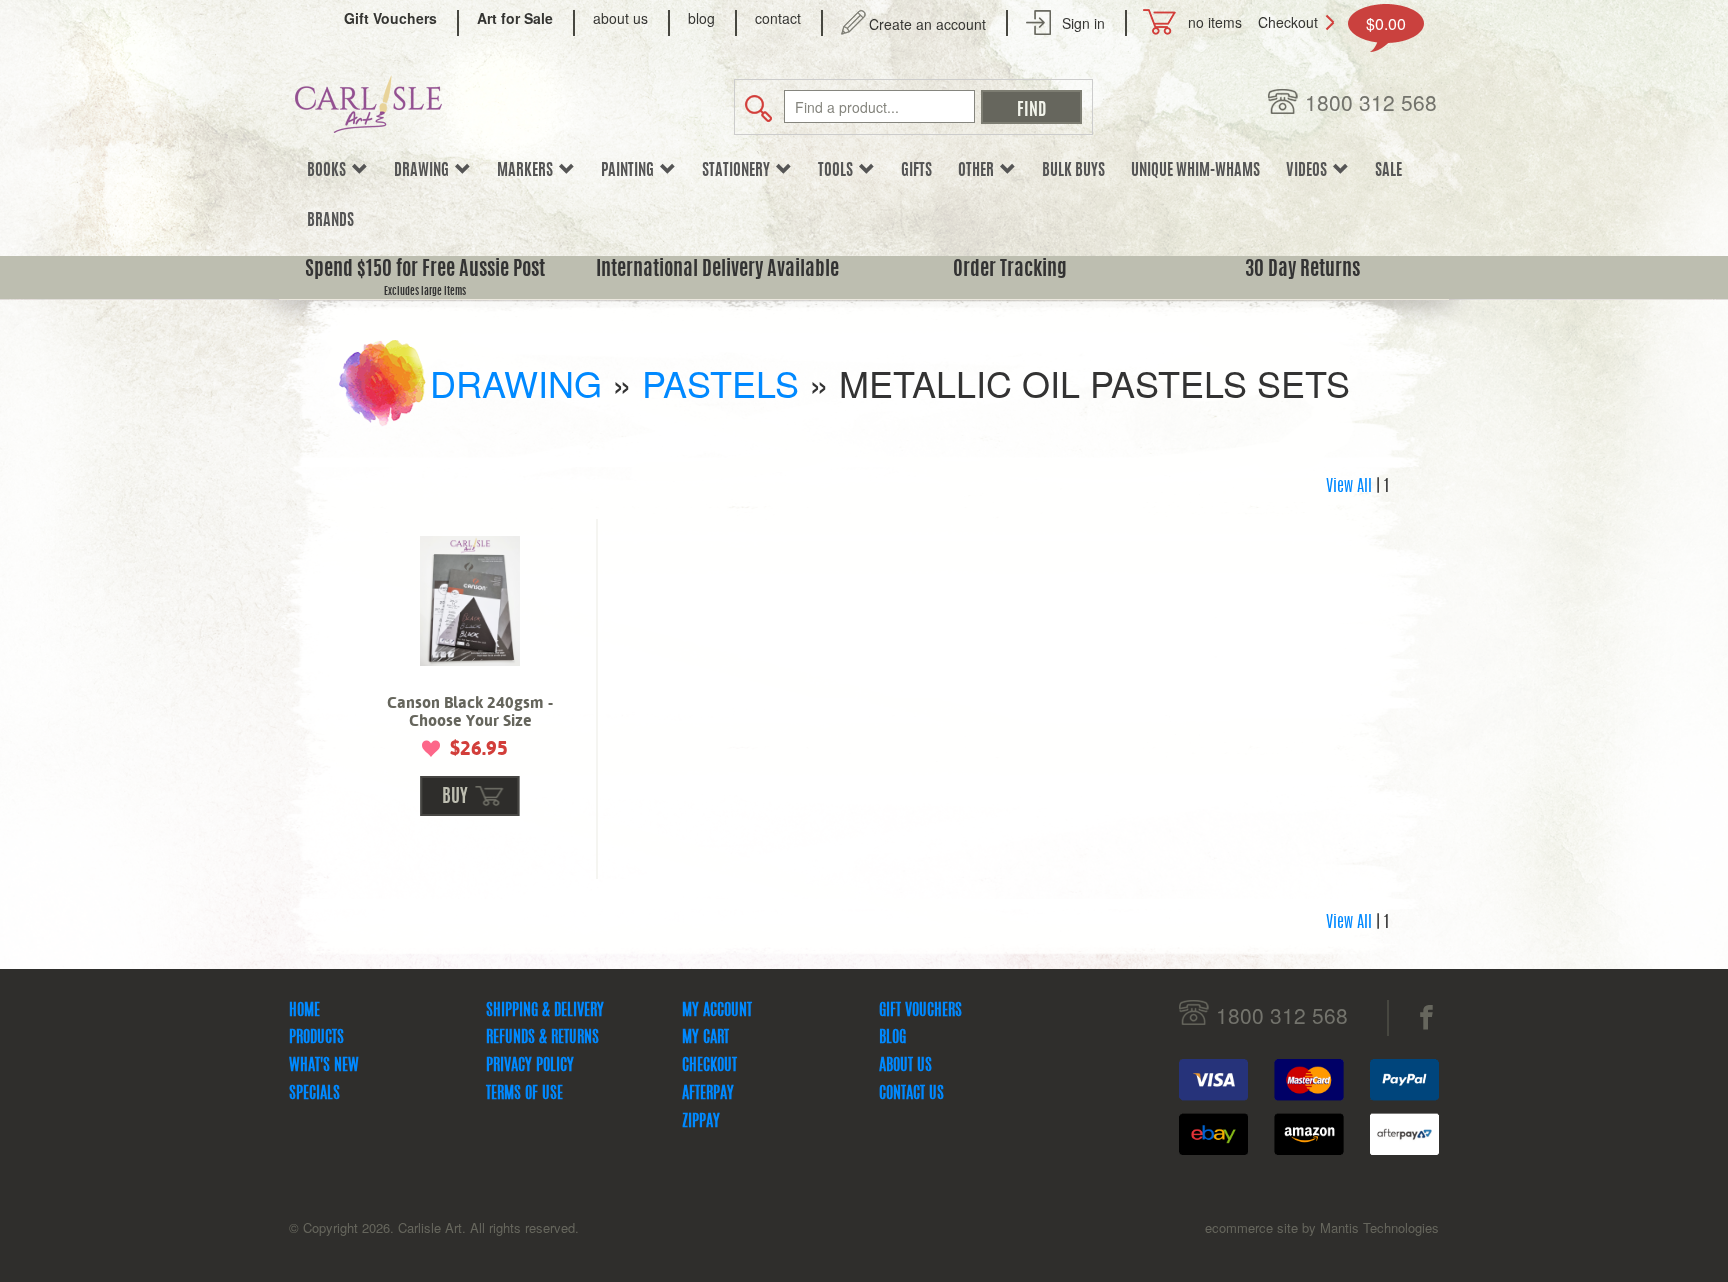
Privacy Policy (530, 1066)
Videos (1309, 171)
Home (304, 1011)
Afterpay (708, 1094)
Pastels (720, 382)
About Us (905, 1066)
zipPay (701, 1122)
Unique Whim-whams (1195, 171)
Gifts (916, 171)
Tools (838, 171)
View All (1349, 487)
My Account (717, 1011)
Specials (314, 1094)
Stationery (739, 171)
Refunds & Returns (542, 1038)
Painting (630, 171)
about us (620, 18)
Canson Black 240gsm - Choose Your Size (470, 711)
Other (979, 171)
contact (778, 18)
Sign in (1083, 23)
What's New (324, 1066)
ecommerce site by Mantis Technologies (1322, 1227)
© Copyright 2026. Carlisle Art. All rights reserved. (434, 1227)
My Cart (705, 1038)
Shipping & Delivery (545, 1011)
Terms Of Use (524, 1094)
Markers (528, 171)
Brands (330, 221)
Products (316, 1038)
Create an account (927, 24)
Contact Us (911, 1094)
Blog (892, 1038)
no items (1215, 22)
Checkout (1288, 22)
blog (701, 18)
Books (329, 171)
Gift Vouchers (920, 1011)
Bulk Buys (1073, 171)
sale (1388, 171)
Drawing (424, 171)
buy (455, 798)
